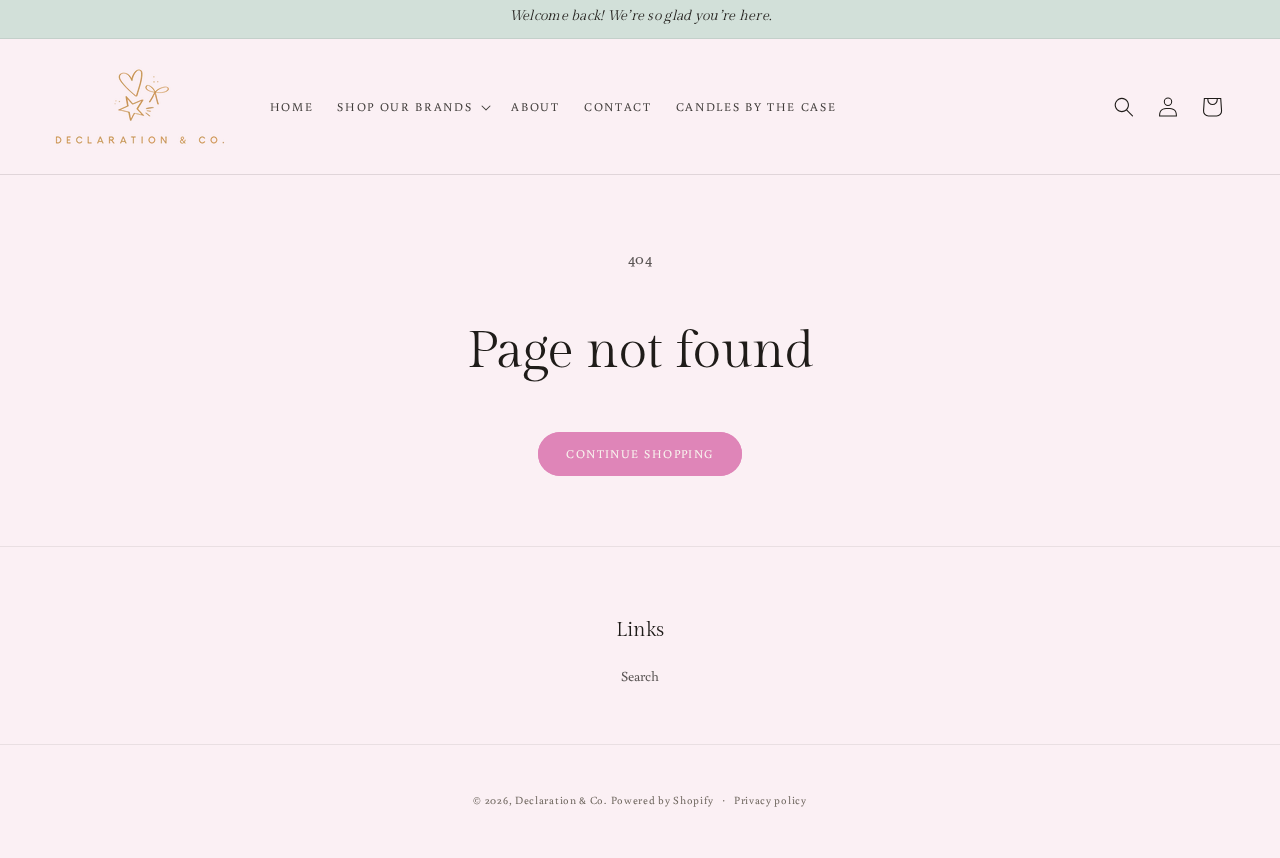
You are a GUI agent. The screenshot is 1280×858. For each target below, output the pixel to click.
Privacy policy (770, 800)
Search (640, 676)
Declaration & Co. (561, 800)
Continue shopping (639, 453)
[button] (412, 107)
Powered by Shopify (663, 800)
